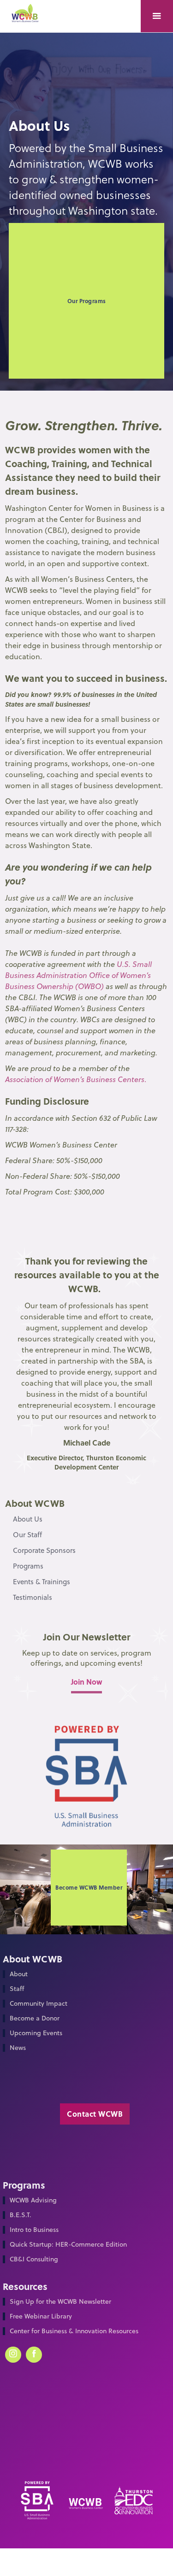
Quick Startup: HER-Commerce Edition (68, 2245)
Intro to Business (34, 2230)
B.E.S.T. (21, 2215)
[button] (157, 16)
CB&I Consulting (34, 2259)
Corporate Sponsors (44, 1550)
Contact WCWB (95, 2114)
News (18, 2048)
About (19, 1974)
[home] (28, 17)
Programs (28, 1566)
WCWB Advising (33, 2200)
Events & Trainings (42, 1582)
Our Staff (27, 1535)
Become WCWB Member (89, 1887)
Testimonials (33, 1597)
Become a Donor (35, 2018)
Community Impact (39, 2004)
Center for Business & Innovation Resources (74, 2331)
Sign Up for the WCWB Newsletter (60, 2302)
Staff (17, 1989)
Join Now (86, 1682)
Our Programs (87, 301)
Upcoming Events (36, 2033)
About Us (28, 1519)
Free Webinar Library (41, 2316)
